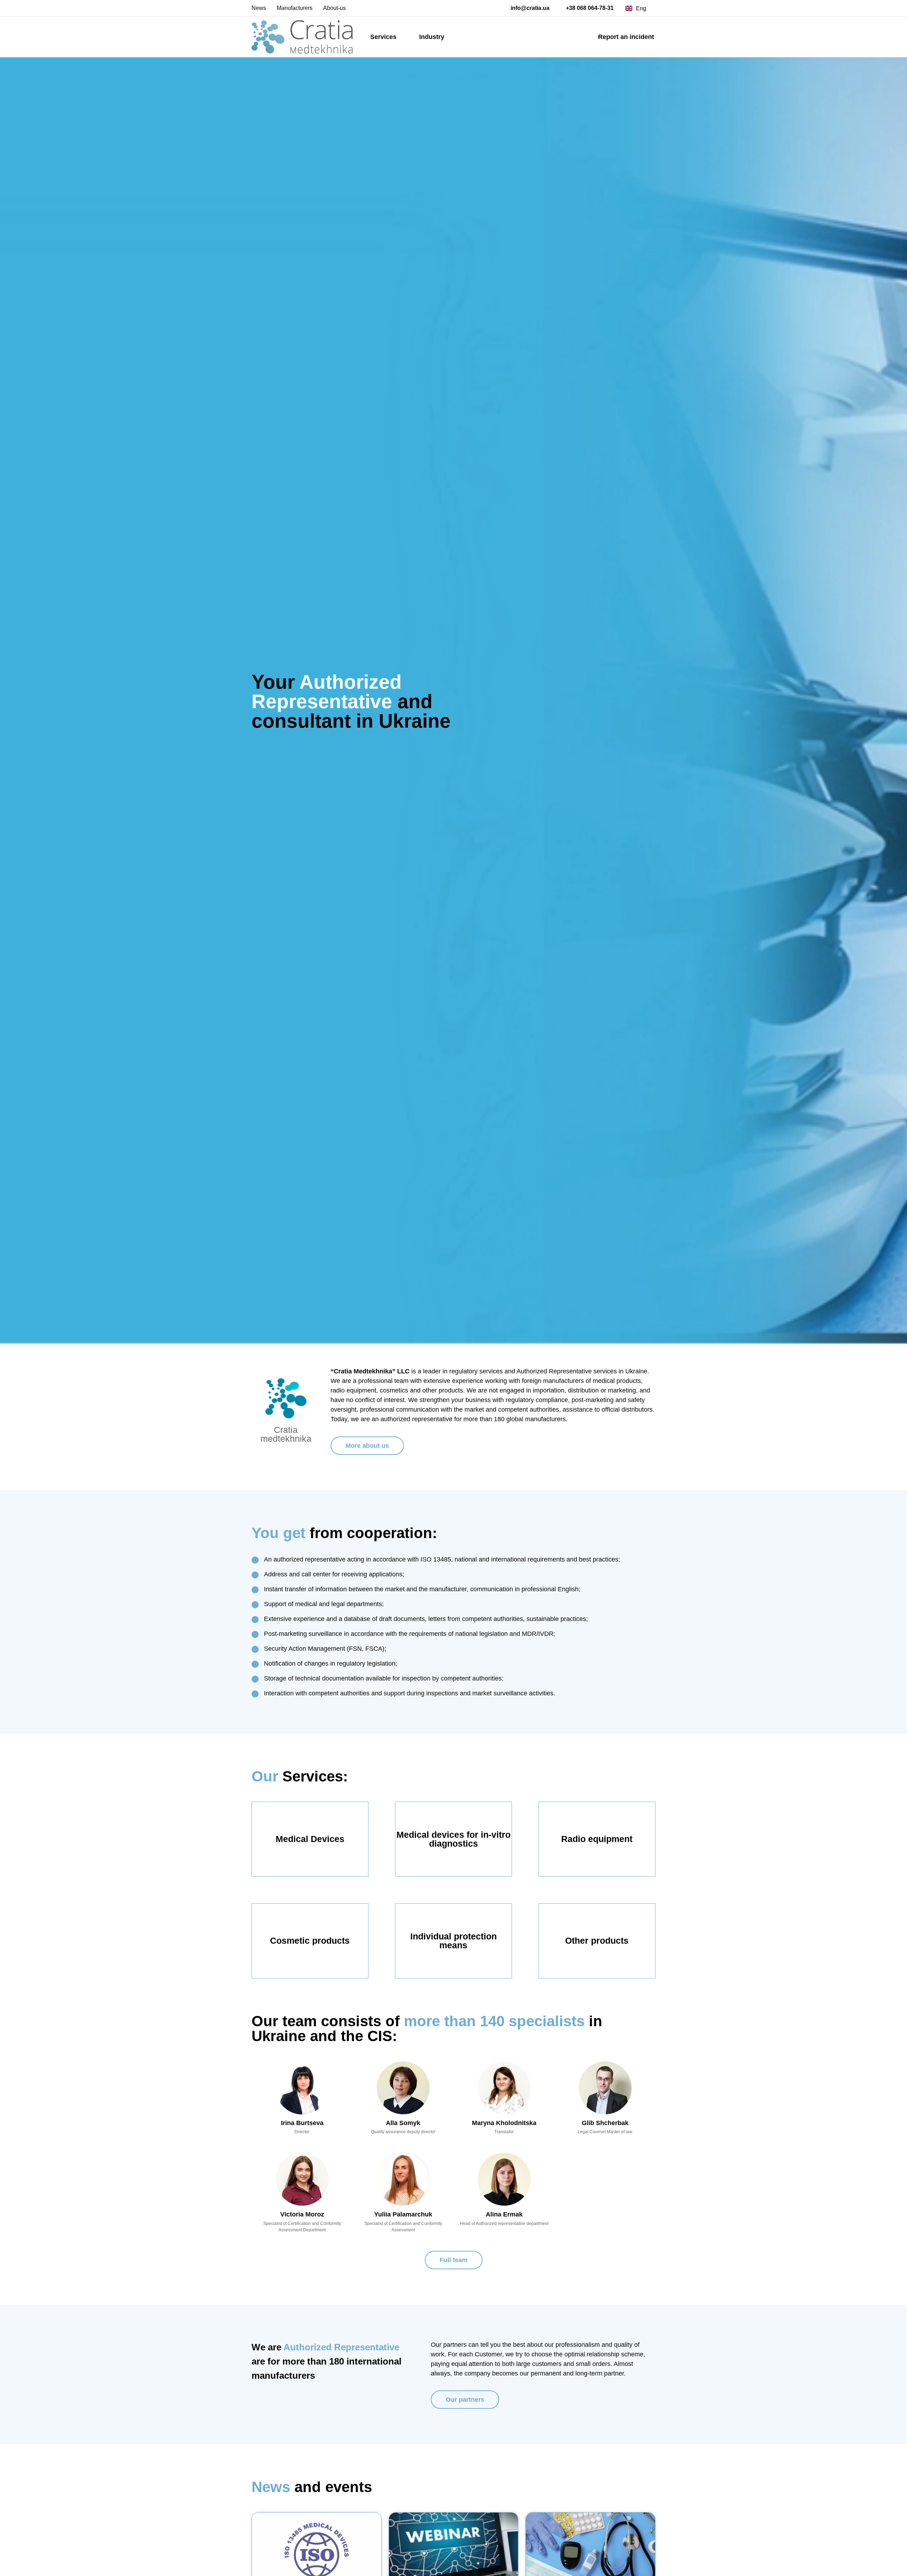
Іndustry (432, 37)
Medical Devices (310, 1839)
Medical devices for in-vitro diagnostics (453, 1839)
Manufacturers (295, 8)
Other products (597, 1941)
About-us (334, 8)
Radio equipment (597, 1839)
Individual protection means (453, 1941)
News (259, 8)
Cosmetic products (310, 1941)
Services (383, 37)
